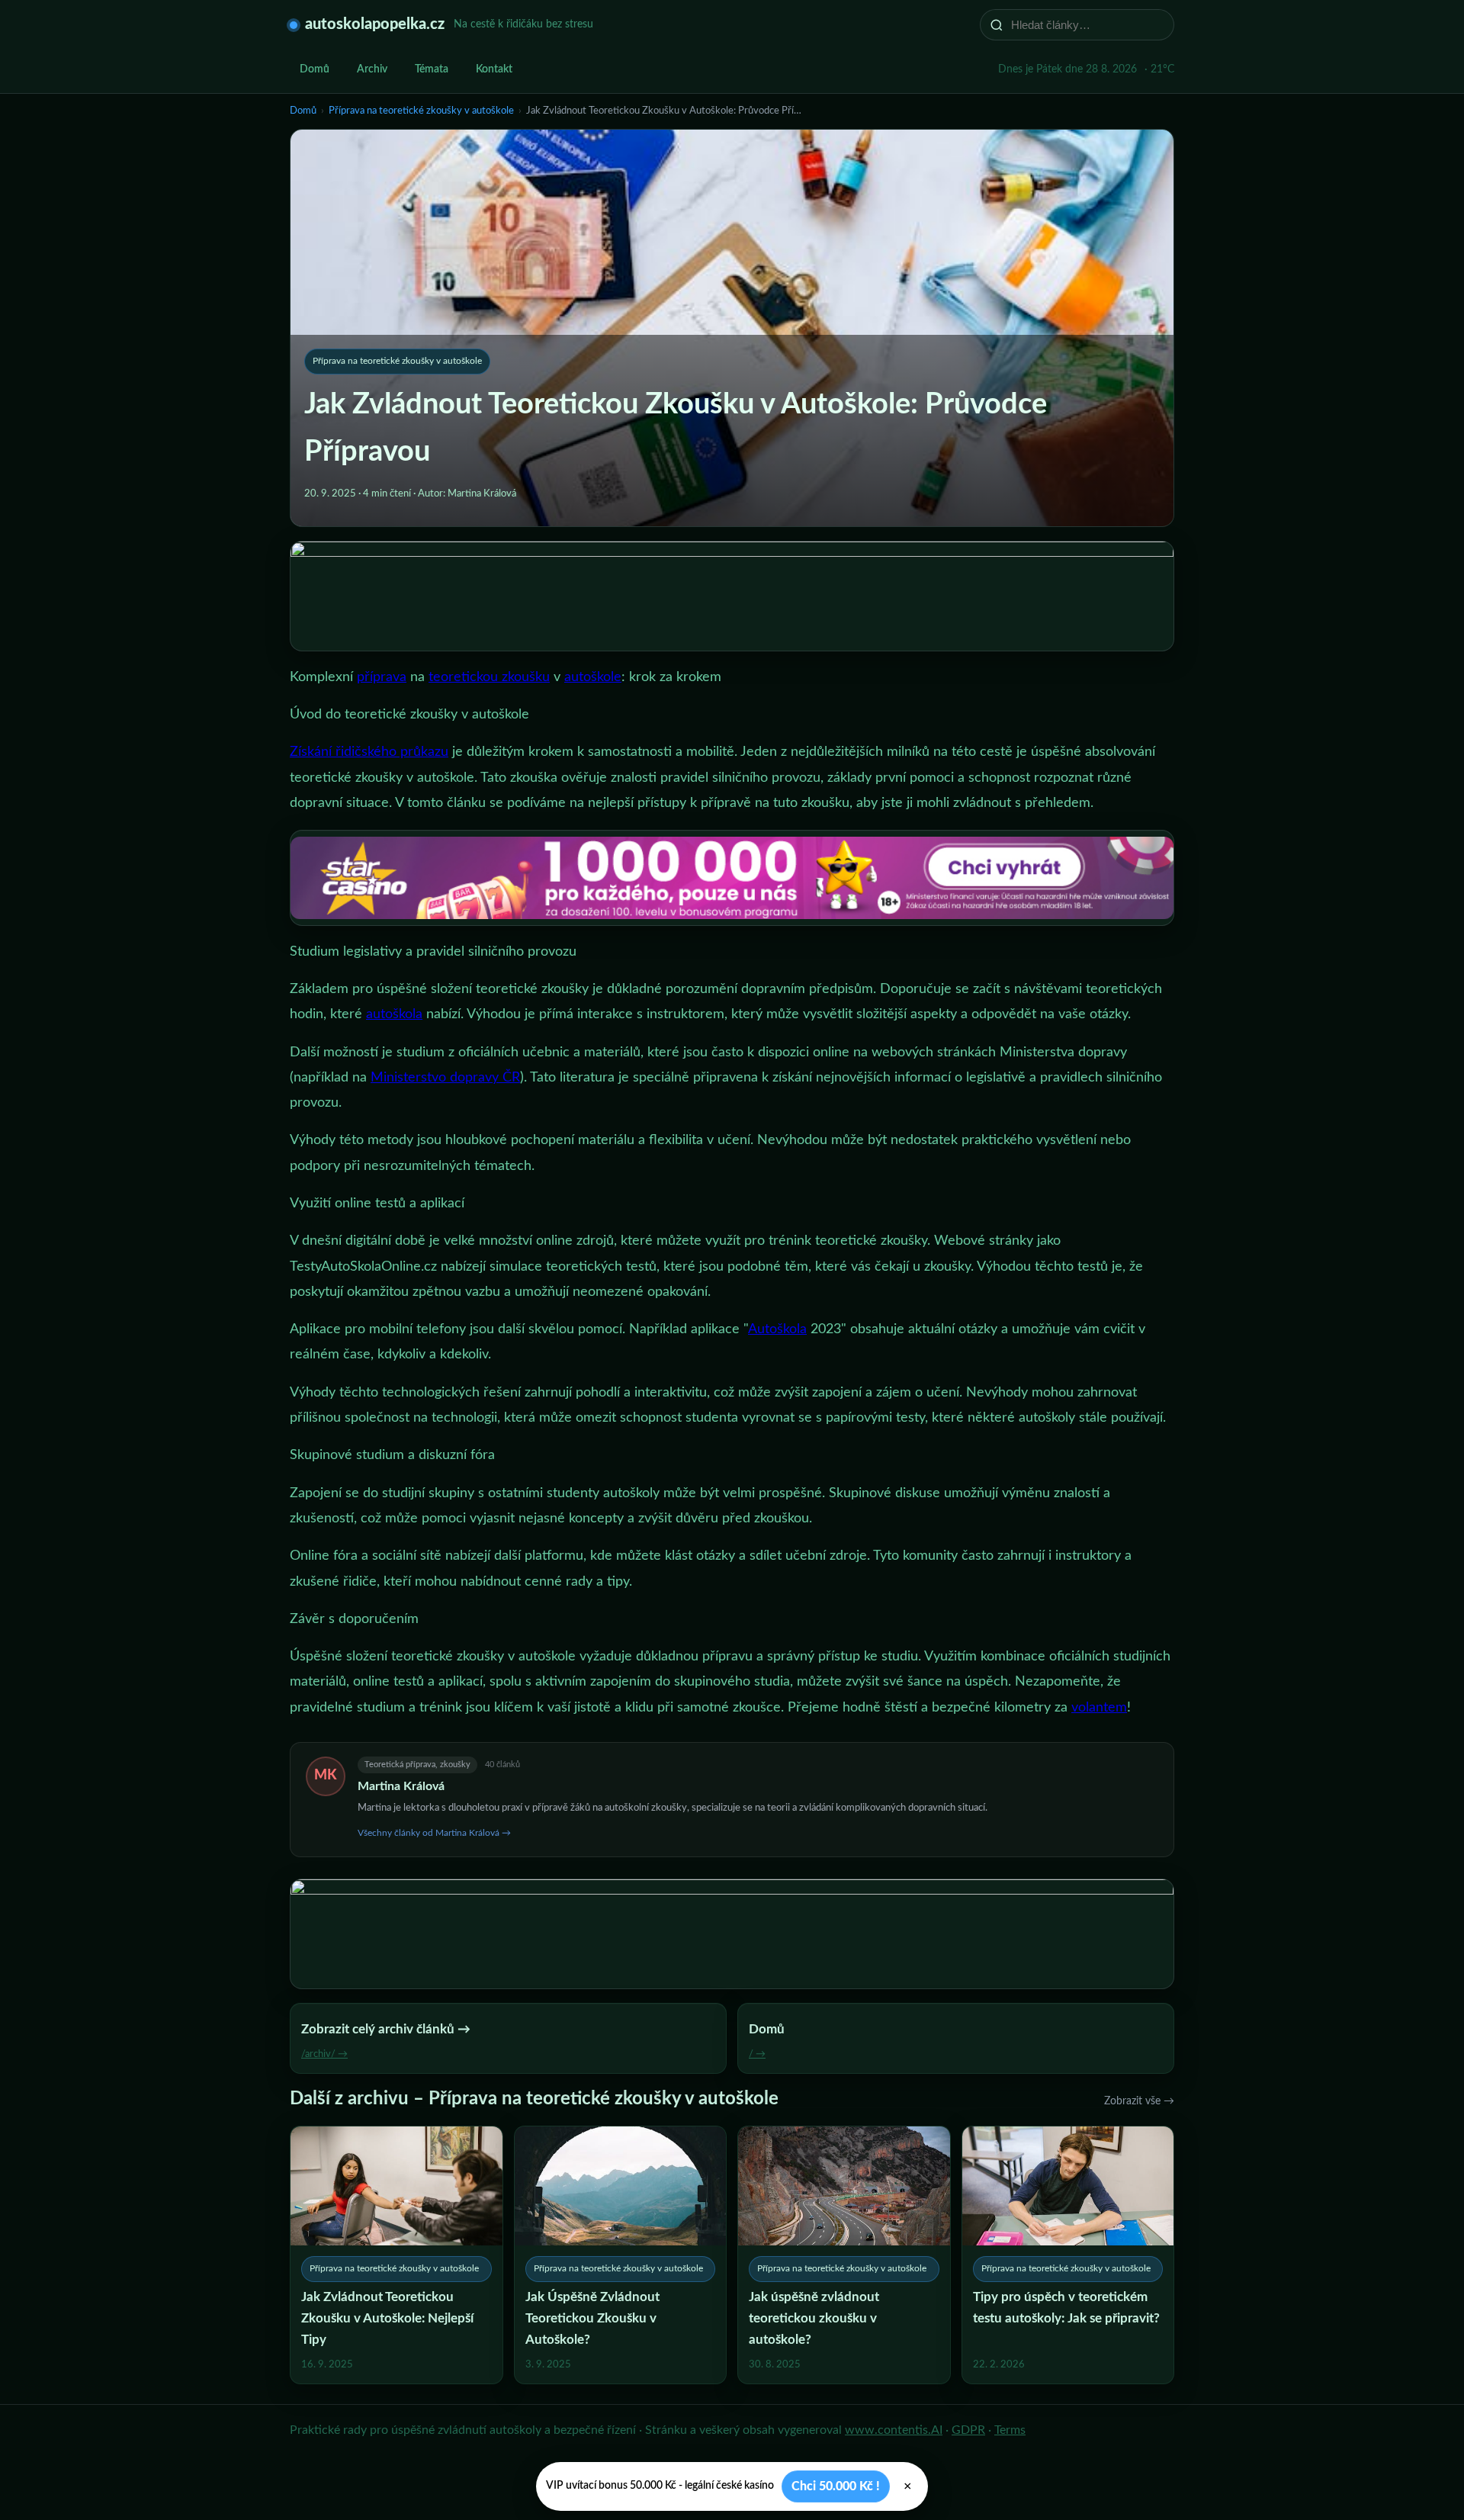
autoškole (593, 677)
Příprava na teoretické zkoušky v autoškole (421, 111)
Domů (315, 69)
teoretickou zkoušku (489, 677)
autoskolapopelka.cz (375, 24)
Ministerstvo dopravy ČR (445, 1078)
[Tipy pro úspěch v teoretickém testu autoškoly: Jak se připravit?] (1068, 2255)
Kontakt (494, 69)
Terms (1010, 2430)
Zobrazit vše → (1139, 2101)
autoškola (394, 1014)
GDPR (968, 2430)
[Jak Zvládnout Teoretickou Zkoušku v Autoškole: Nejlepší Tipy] (396, 2255)
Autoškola (777, 1329)
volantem (1099, 1708)
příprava (382, 677)
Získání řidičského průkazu (369, 752)
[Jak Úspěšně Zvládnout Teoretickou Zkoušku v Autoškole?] (621, 2255)
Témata (432, 69)
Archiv (372, 69)
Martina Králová (401, 1786)
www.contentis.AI (894, 2430)
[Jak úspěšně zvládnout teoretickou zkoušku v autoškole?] (844, 2255)
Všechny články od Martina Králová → (434, 1833)
